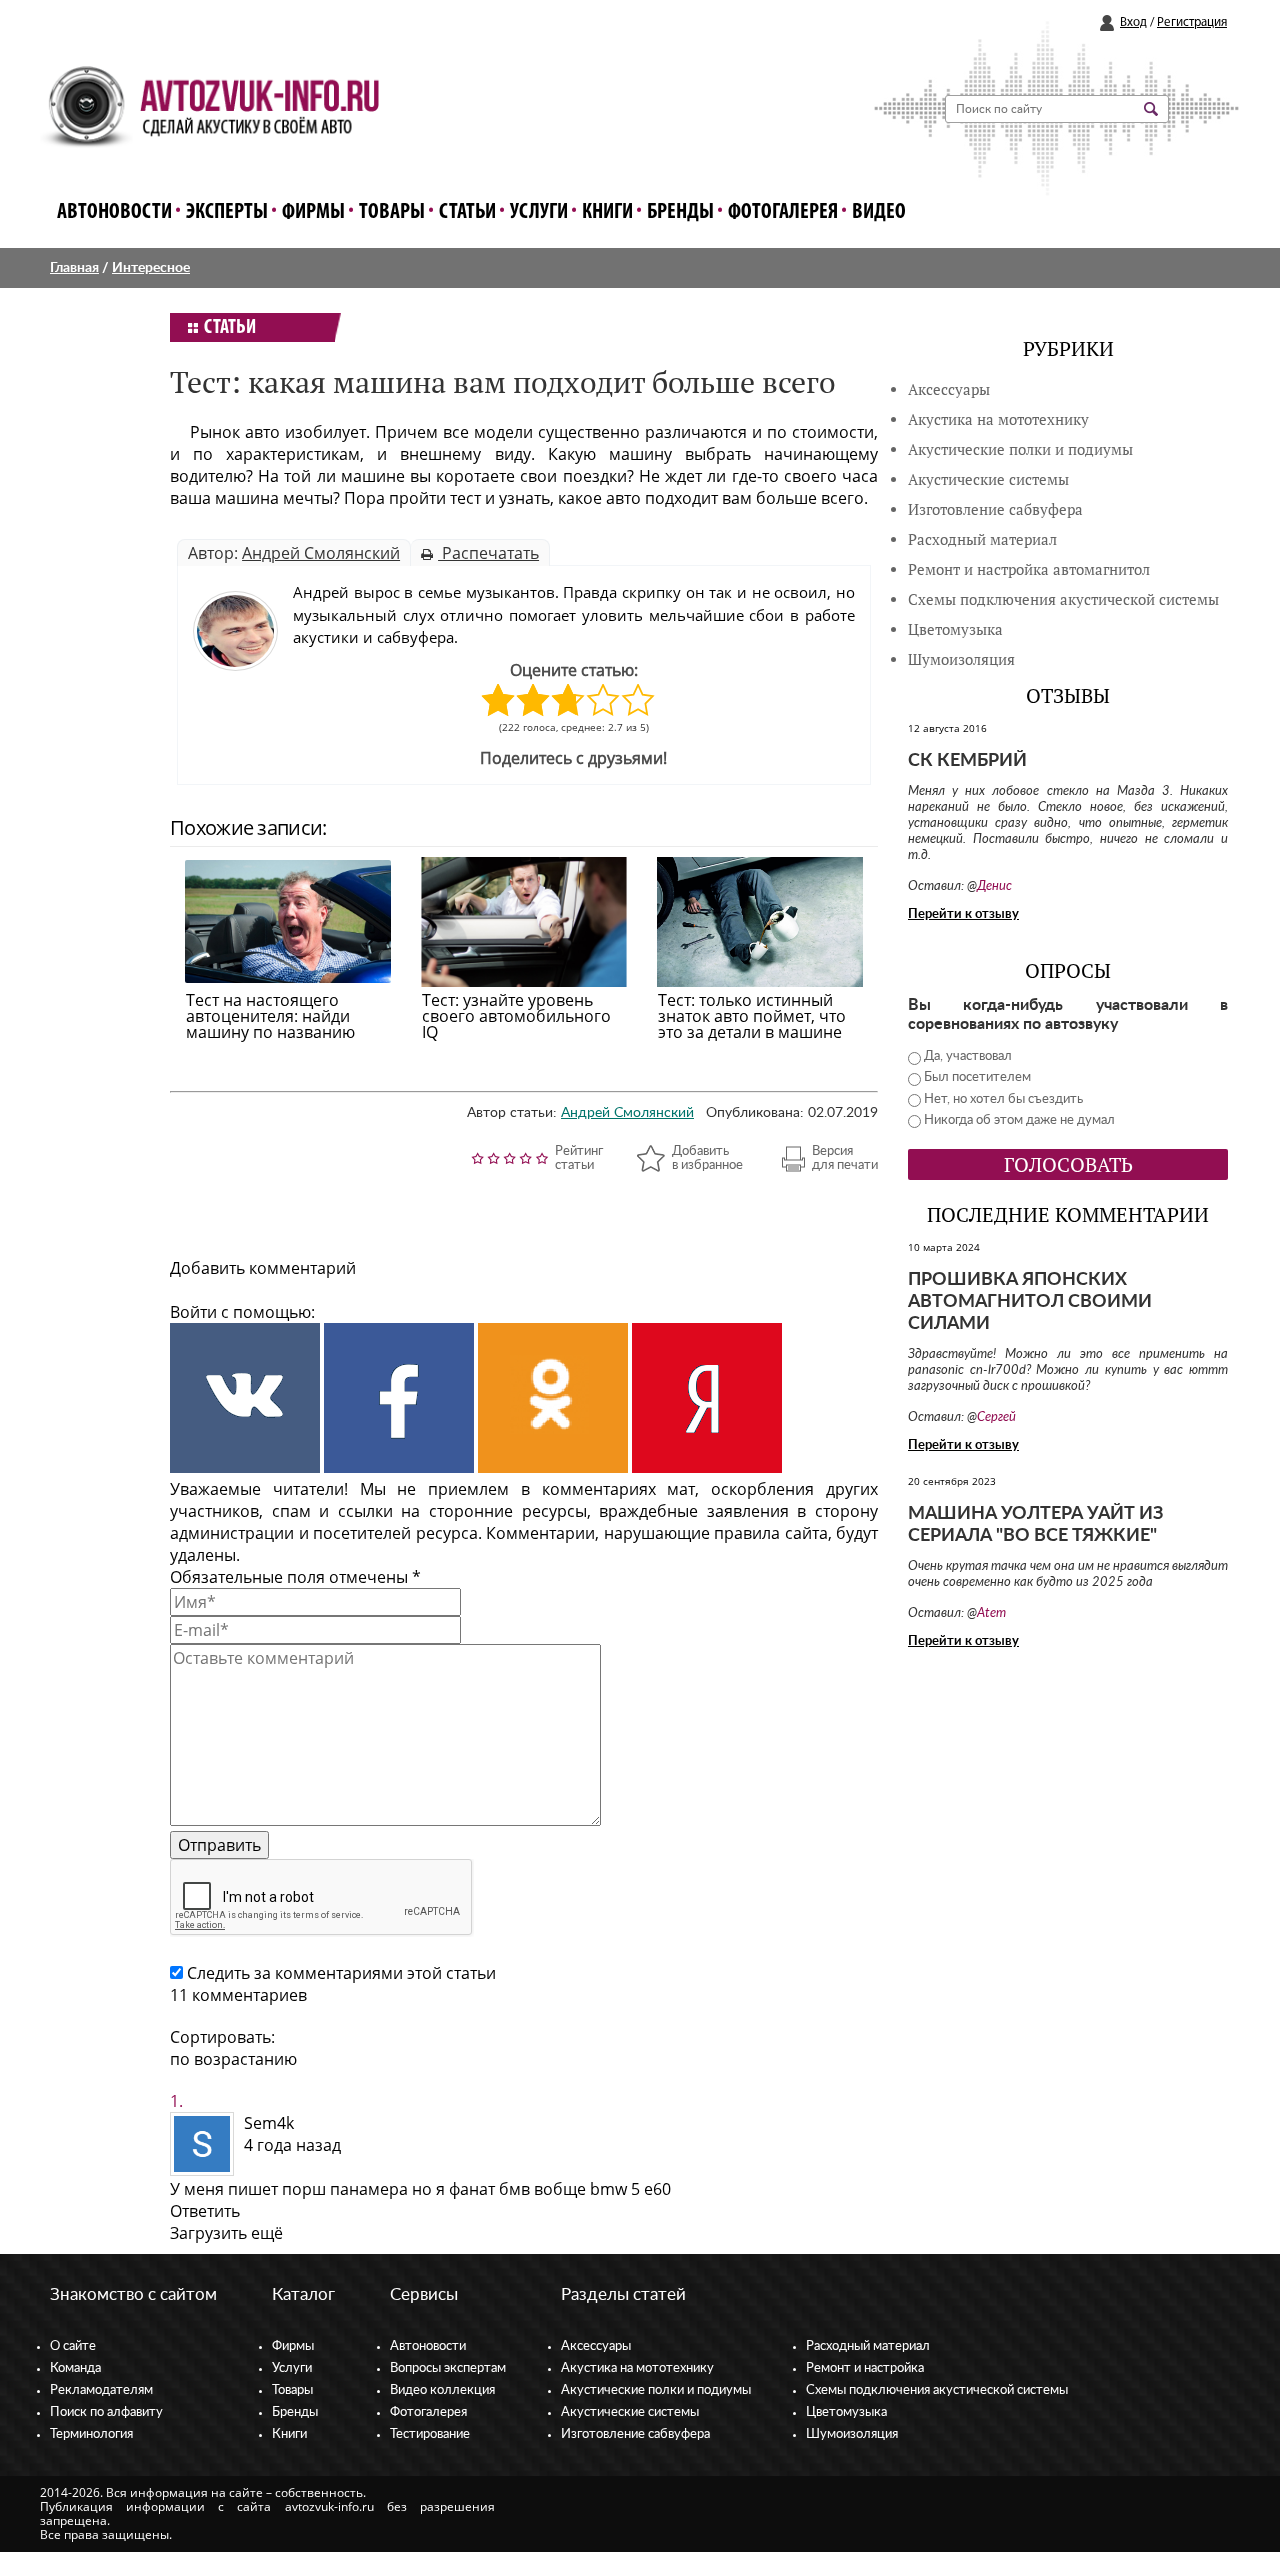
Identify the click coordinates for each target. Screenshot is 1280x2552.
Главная (74, 268)
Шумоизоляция (961, 659)
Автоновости (114, 212)
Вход (1133, 22)
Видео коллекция (442, 2390)
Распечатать (488, 553)
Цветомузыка (955, 629)
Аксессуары (949, 389)
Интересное (151, 268)
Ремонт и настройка (865, 2368)
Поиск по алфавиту (106, 2412)
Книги (607, 212)
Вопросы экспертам (448, 2368)
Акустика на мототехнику (998, 419)
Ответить (205, 2211)
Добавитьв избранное (707, 1158)
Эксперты (227, 212)
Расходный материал (868, 2346)
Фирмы (313, 212)
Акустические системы (630, 2412)
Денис (994, 886)
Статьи (467, 212)
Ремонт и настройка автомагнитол (1029, 569)
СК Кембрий (967, 761)
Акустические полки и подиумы (1020, 449)
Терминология (91, 2434)
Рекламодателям (101, 2390)
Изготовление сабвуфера (995, 509)
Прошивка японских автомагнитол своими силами (1030, 1302)
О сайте (73, 2346)
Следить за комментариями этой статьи (341, 1973)
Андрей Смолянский (321, 553)
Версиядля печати (845, 1158)
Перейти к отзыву (963, 914)
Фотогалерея (783, 212)
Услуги (539, 212)
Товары (392, 212)
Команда (75, 2368)
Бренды (680, 212)
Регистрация (1192, 22)
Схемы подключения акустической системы (937, 2390)
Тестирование (430, 2434)
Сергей (996, 1417)
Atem (991, 1613)
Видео (879, 212)
